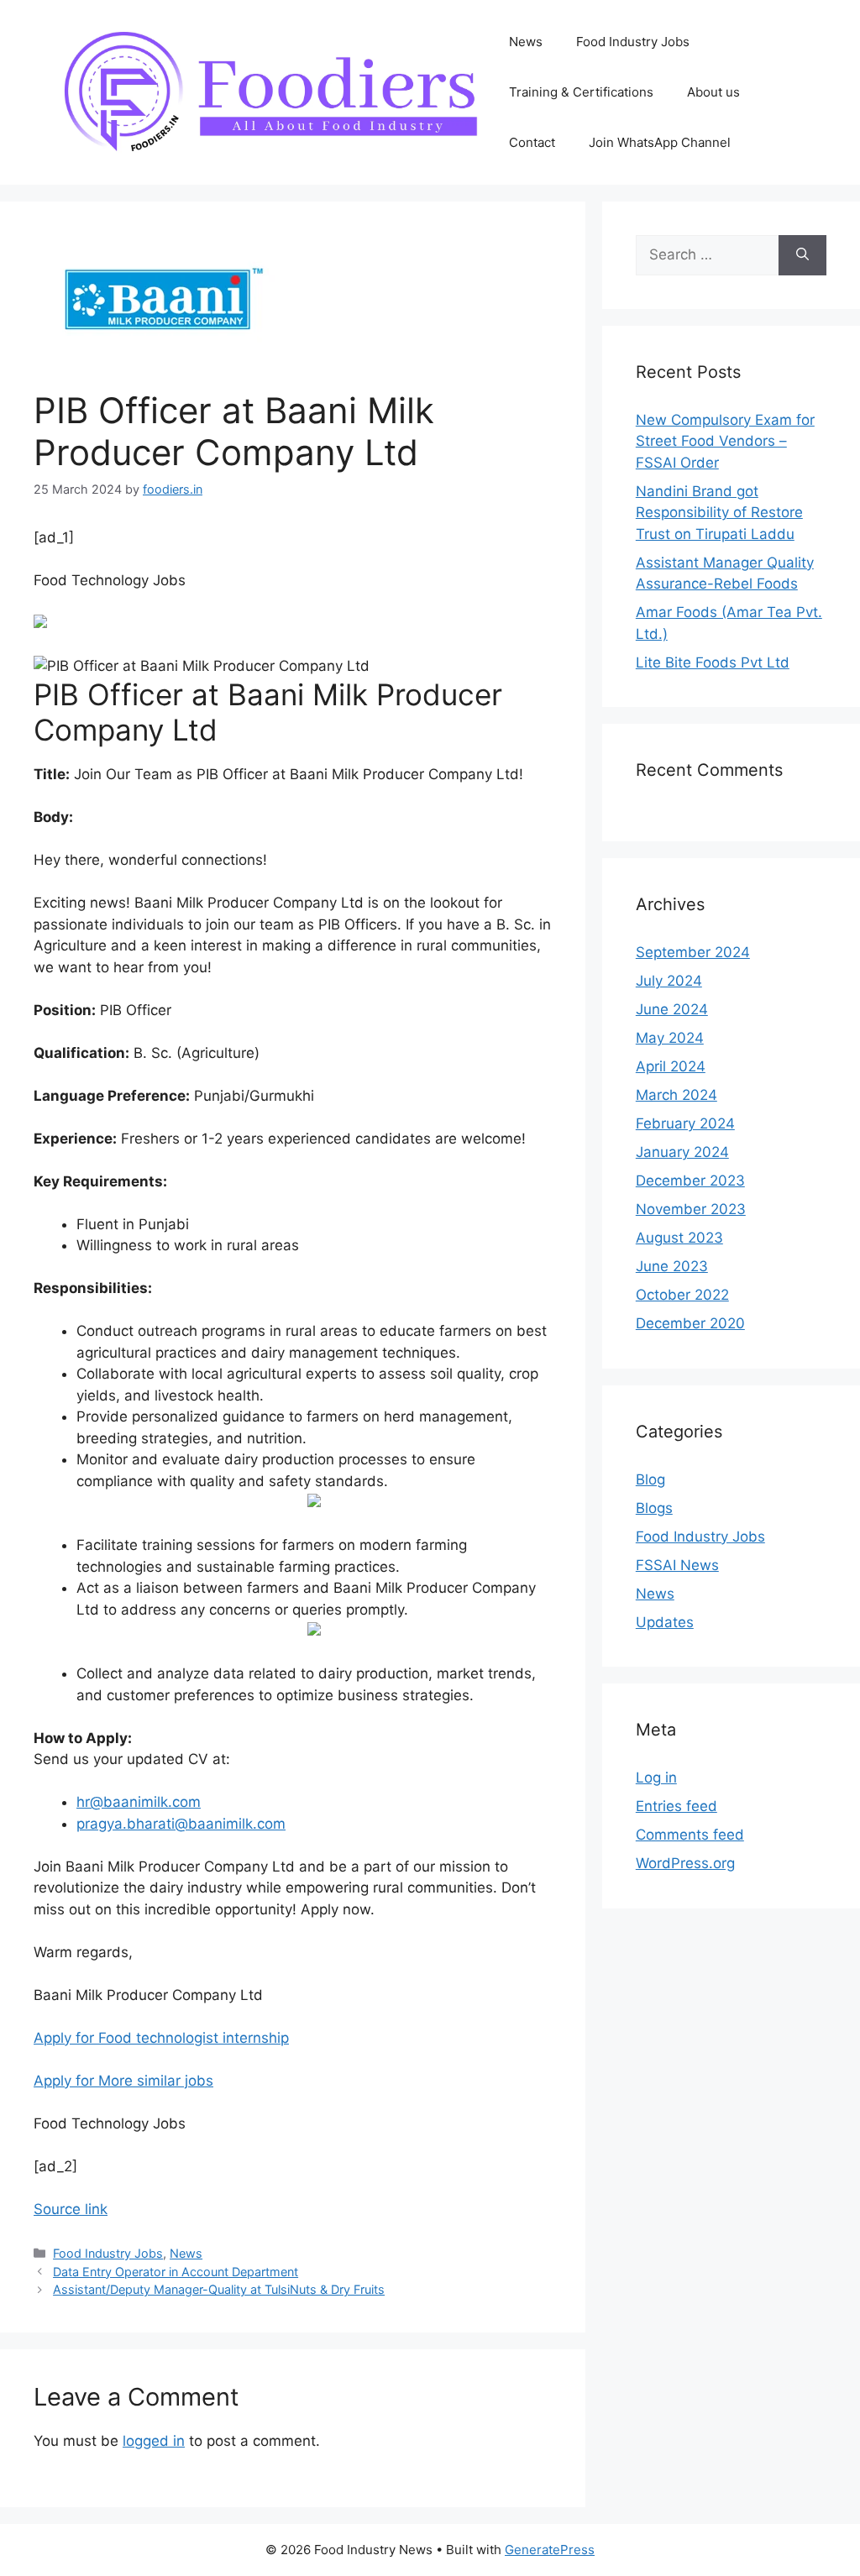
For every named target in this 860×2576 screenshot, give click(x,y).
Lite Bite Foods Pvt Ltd (713, 662)
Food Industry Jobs (633, 42)
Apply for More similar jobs (123, 2081)
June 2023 (672, 1266)
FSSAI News (677, 1565)
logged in (154, 2441)
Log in (656, 1778)
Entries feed (676, 1806)
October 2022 (682, 1295)
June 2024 (672, 1009)
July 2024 (669, 981)
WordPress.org (685, 1863)
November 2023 (691, 1209)
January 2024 (682, 1152)
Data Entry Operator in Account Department (176, 2272)
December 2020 (690, 1323)
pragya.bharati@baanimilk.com (181, 1824)
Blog (650, 1479)
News (526, 42)
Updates (665, 1622)
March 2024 (676, 1095)
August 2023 (679, 1238)
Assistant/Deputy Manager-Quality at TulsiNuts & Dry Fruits (219, 2289)
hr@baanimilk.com (139, 1802)
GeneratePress (550, 2550)
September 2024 (693, 952)
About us (713, 92)
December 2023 (690, 1181)
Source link (71, 2209)
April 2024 (671, 1066)
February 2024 (685, 1123)
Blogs (654, 1508)
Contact (532, 142)
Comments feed (690, 1835)
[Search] (802, 255)
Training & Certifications (581, 92)
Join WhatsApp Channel (660, 142)
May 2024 (670, 1038)
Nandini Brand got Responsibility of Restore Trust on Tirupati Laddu (719, 513)
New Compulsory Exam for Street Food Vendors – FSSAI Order (725, 441)
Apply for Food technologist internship (161, 2038)
